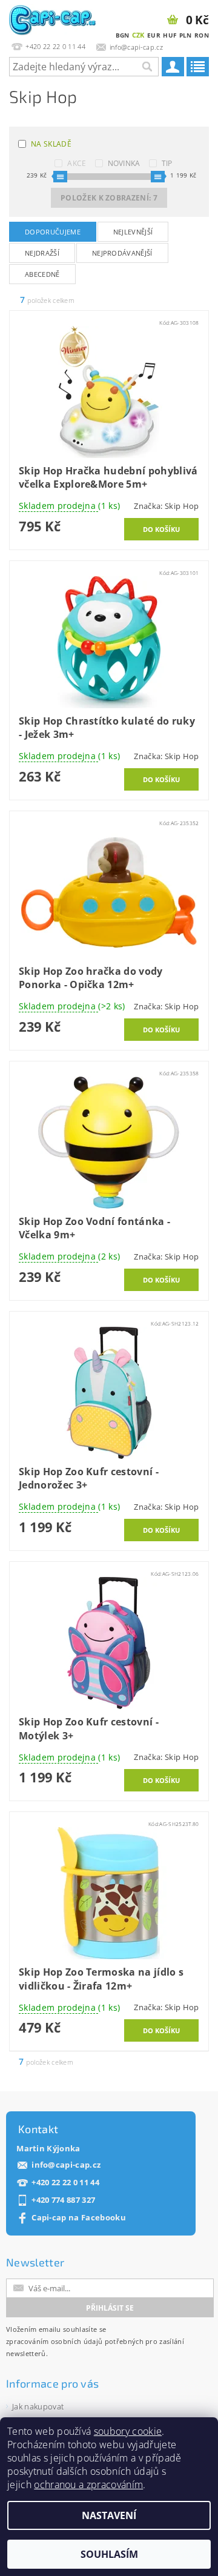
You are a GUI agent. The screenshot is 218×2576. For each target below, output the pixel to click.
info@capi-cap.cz (66, 2165)
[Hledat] (147, 67)
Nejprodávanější (122, 253)
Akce (77, 163)
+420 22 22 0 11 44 (65, 2183)
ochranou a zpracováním (88, 2485)
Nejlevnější (133, 232)
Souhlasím (109, 2554)
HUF (170, 35)
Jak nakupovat (38, 2406)
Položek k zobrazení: (109, 198)
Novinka (124, 163)
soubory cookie (128, 2431)
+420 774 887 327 (63, 2200)
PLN (186, 35)
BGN (123, 35)
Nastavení (109, 2515)
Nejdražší (42, 253)
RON (202, 35)
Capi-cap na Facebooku (79, 2218)
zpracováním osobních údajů (54, 2341)
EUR (154, 35)
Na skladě (51, 144)
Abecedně (42, 274)
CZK (138, 35)
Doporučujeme (53, 232)
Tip (167, 163)
